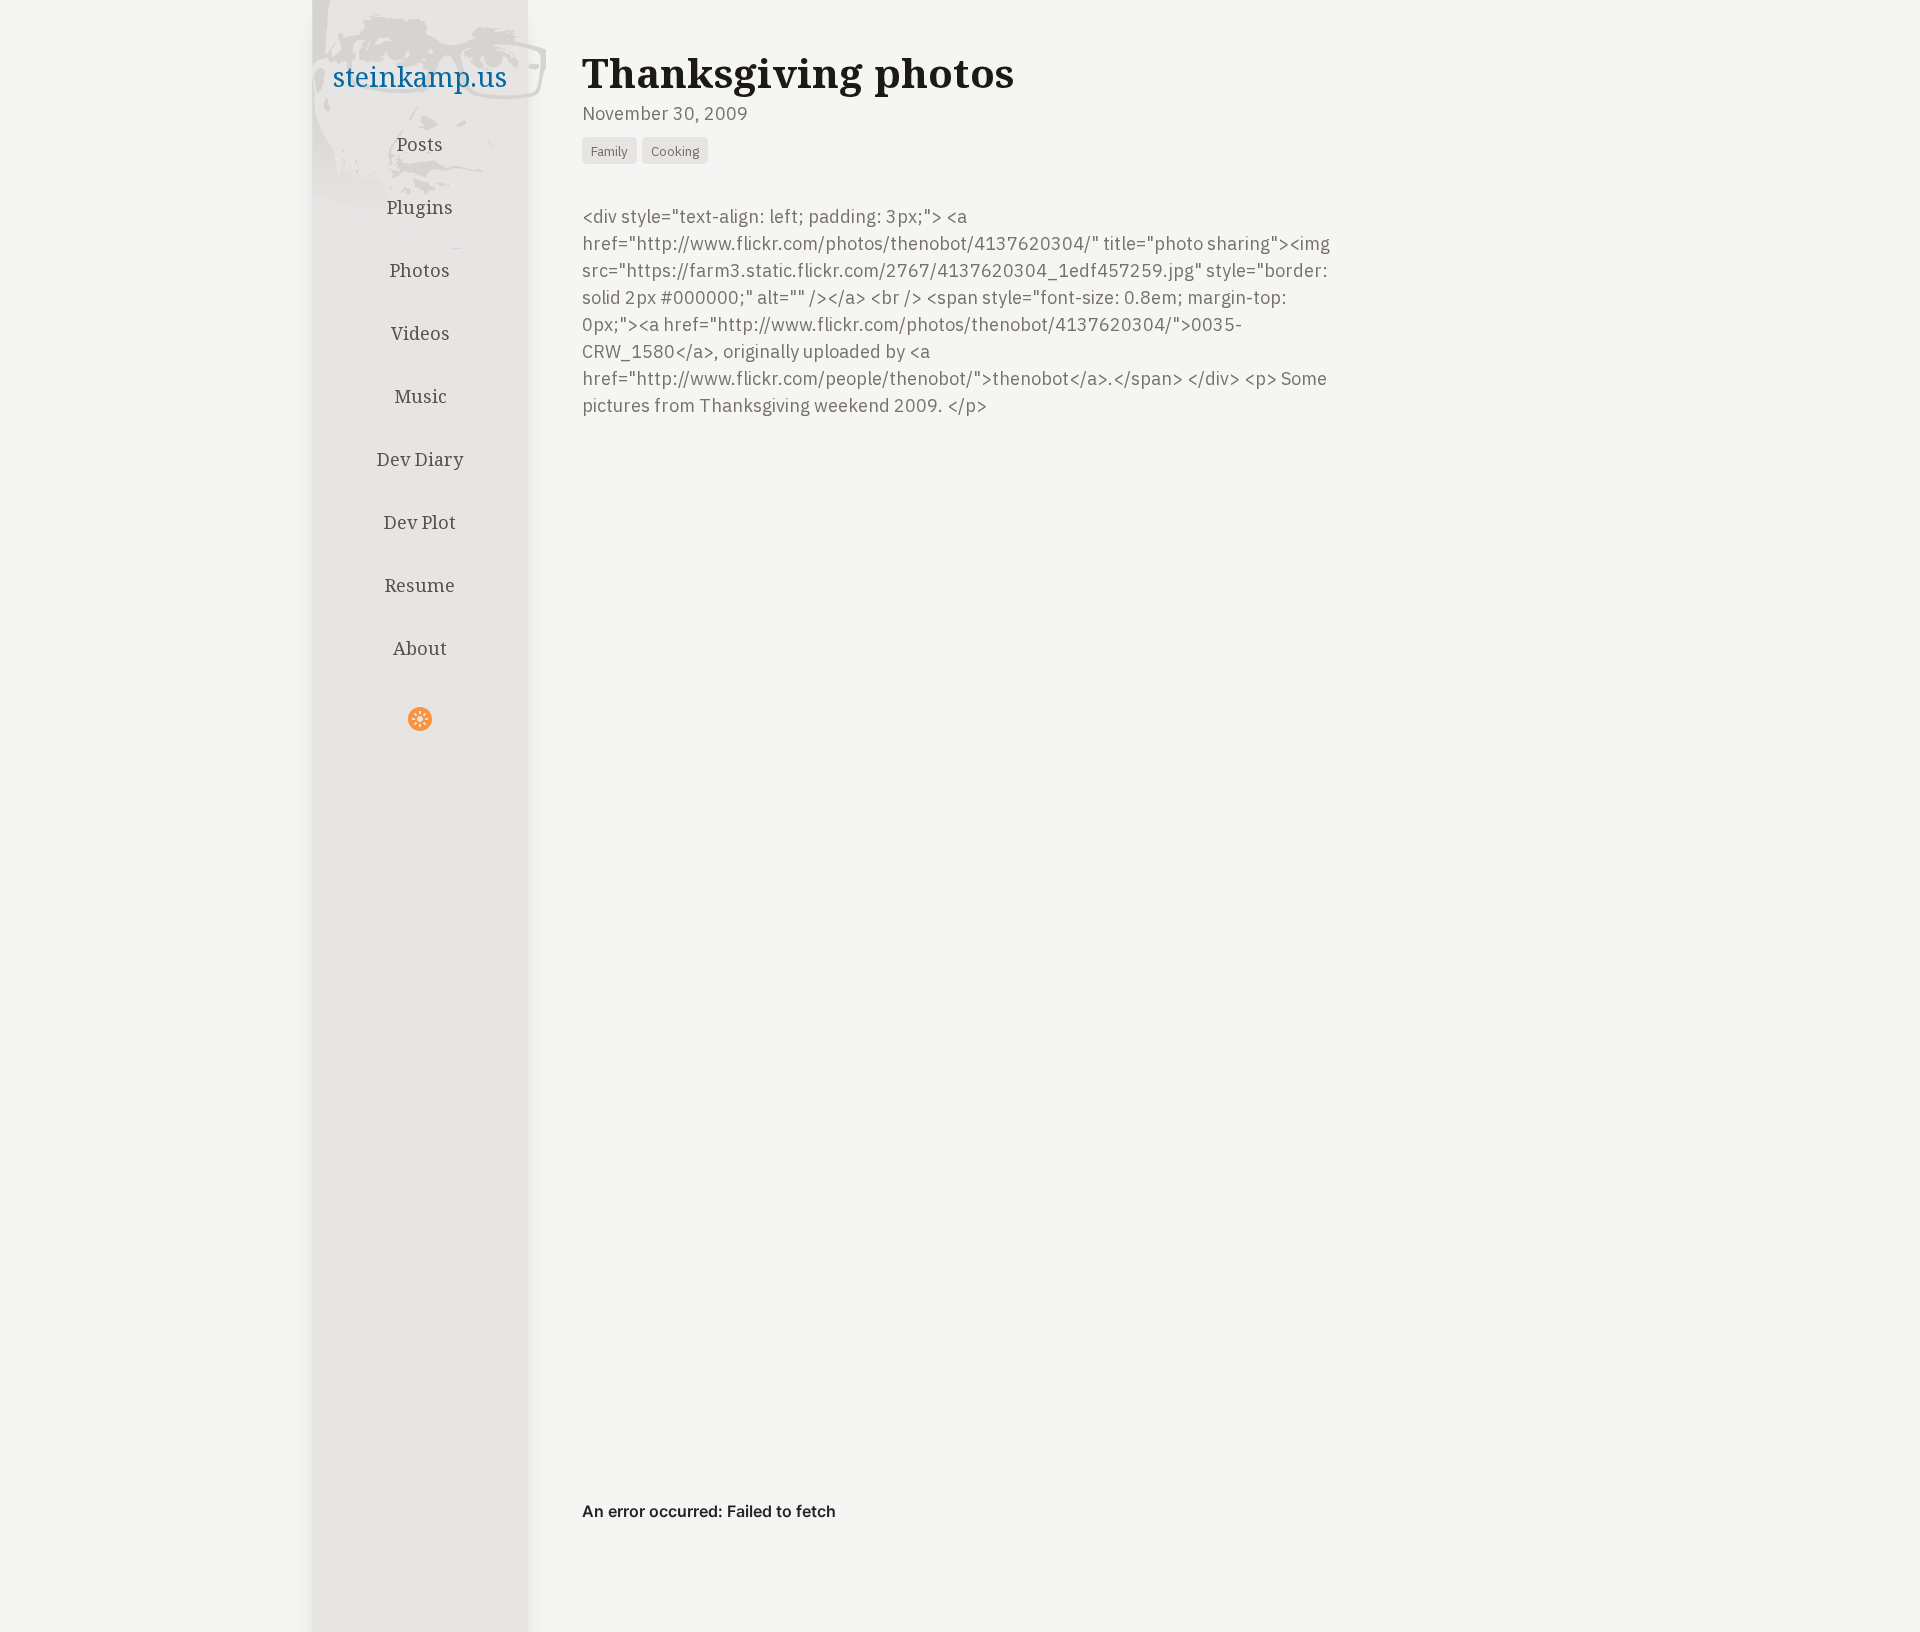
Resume (420, 585)
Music (420, 396)
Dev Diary (420, 459)
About (420, 648)
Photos (420, 270)
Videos (420, 333)
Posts (420, 144)
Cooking (675, 151)
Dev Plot (420, 522)
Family (609, 151)
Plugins (420, 207)
